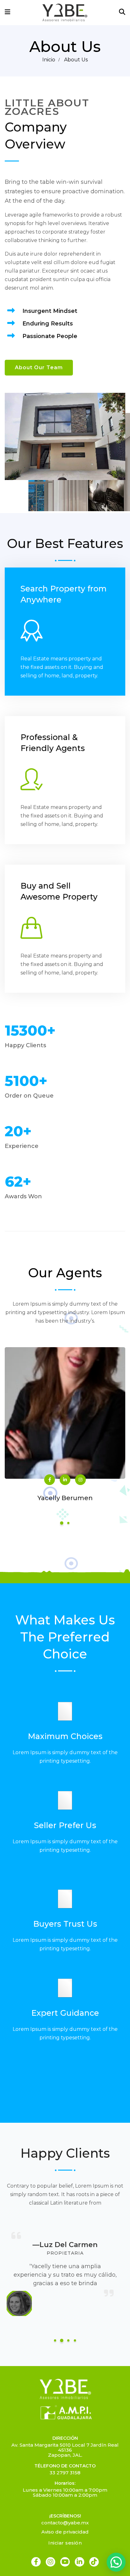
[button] (116, 2562)
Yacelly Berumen (65, 1498)
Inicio (49, 60)
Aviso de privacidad (65, 2532)
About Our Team (39, 367)
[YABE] (65, 12)
